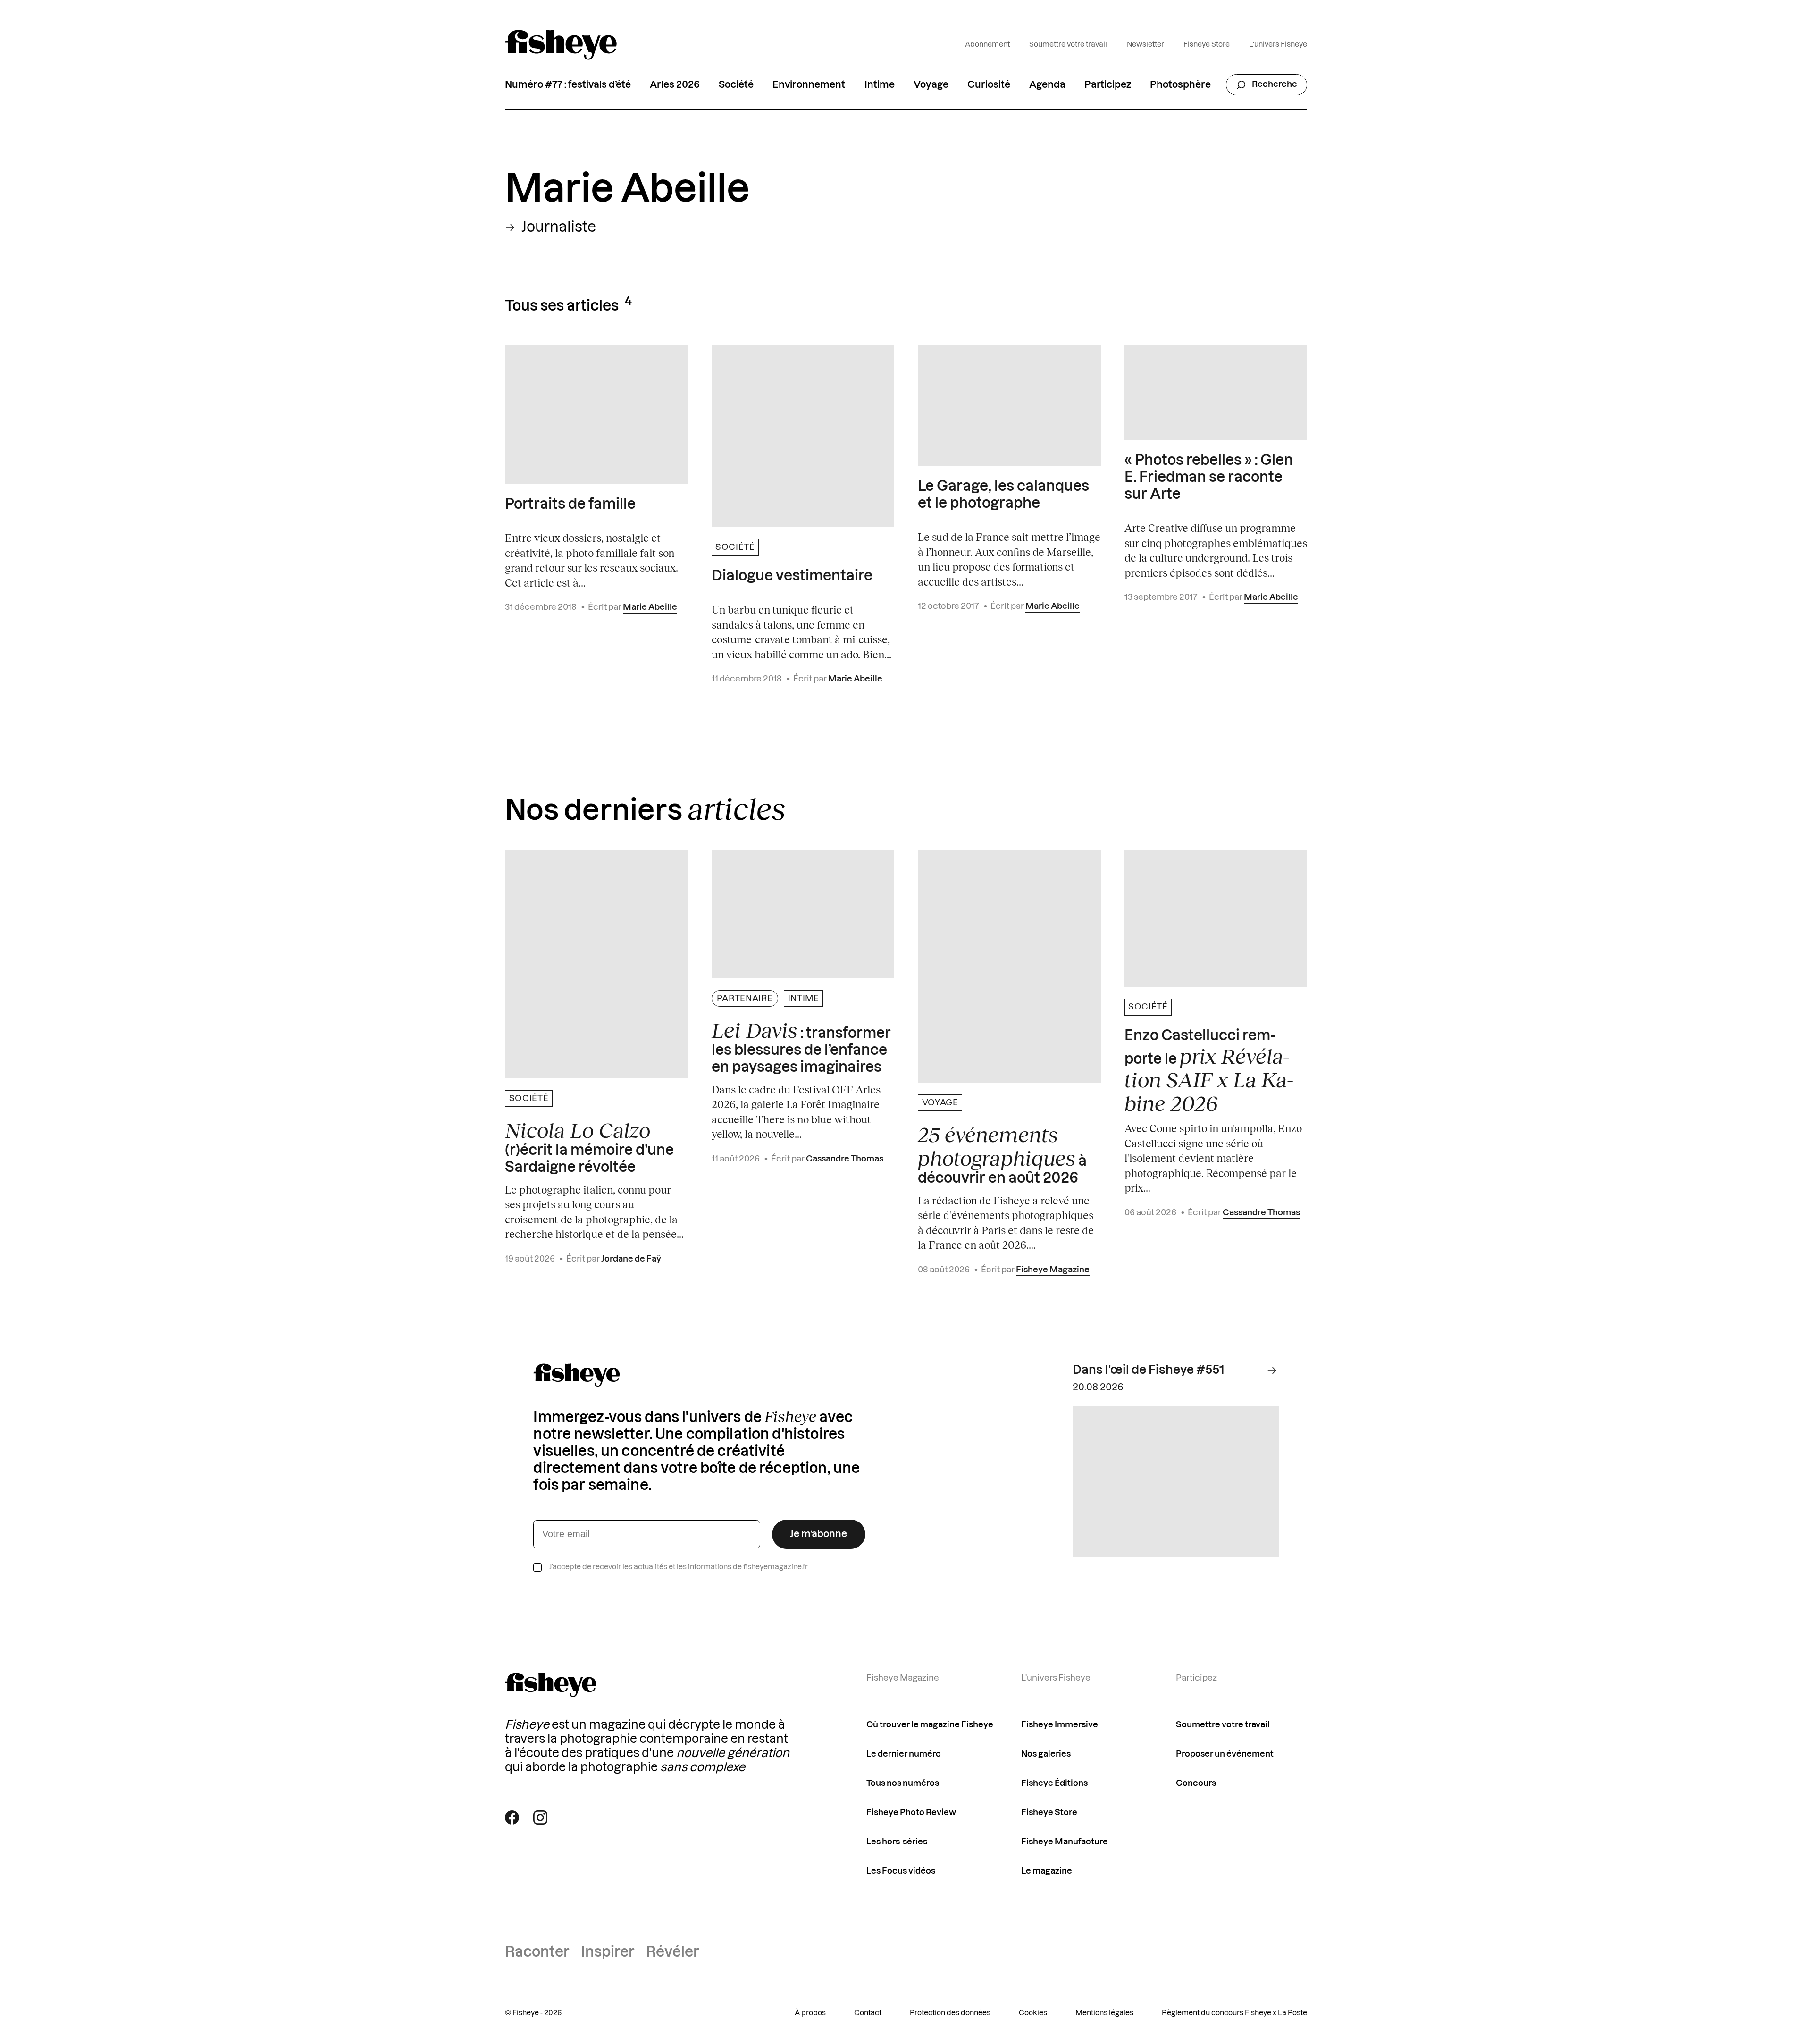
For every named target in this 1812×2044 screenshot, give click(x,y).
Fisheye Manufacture (1065, 1842)
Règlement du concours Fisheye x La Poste (1234, 2013)
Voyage (931, 85)
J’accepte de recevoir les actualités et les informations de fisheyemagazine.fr (679, 1567)
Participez (1108, 85)
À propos (810, 2013)
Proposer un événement (1225, 1754)
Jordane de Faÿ (631, 1259)
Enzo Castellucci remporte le (1209, 1072)
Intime (880, 85)
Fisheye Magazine (1053, 1270)
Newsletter (1145, 45)
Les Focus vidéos (901, 1871)
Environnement (809, 85)
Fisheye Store (1207, 45)
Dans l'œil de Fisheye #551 (1149, 1370)
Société (736, 85)
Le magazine (1047, 1871)
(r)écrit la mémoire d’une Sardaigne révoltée (589, 1147)
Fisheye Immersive (1060, 1725)
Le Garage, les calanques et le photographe (1003, 495)
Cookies (1033, 2013)
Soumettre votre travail (1068, 45)
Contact (868, 2013)
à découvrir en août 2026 (1002, 1154)
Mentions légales (1104, 2013)
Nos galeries (1046, 1754)
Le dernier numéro (904, 1754)
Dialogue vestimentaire (792, 576)
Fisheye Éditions (1054, 1783)
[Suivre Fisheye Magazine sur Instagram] (540, 1817)
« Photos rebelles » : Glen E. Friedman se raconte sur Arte (1209, 478)
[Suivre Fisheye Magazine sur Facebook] (512, 1817)
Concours (1196, 1783)
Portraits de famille (570, 505)
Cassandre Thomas (845, 1159)
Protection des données (950, 2013)
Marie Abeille (650, 607)
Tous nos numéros (903, 1783)
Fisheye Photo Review (911, 1813)
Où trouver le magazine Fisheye (930, 1725)
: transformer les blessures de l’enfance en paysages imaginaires (801, 1047)
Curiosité (989, 85)
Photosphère (1180, 85)
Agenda (1047, 85)
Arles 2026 (675, 85)
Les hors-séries (897, 1842)
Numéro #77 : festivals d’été (568, 85)
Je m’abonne (818, 1534)
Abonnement (987, 45)
